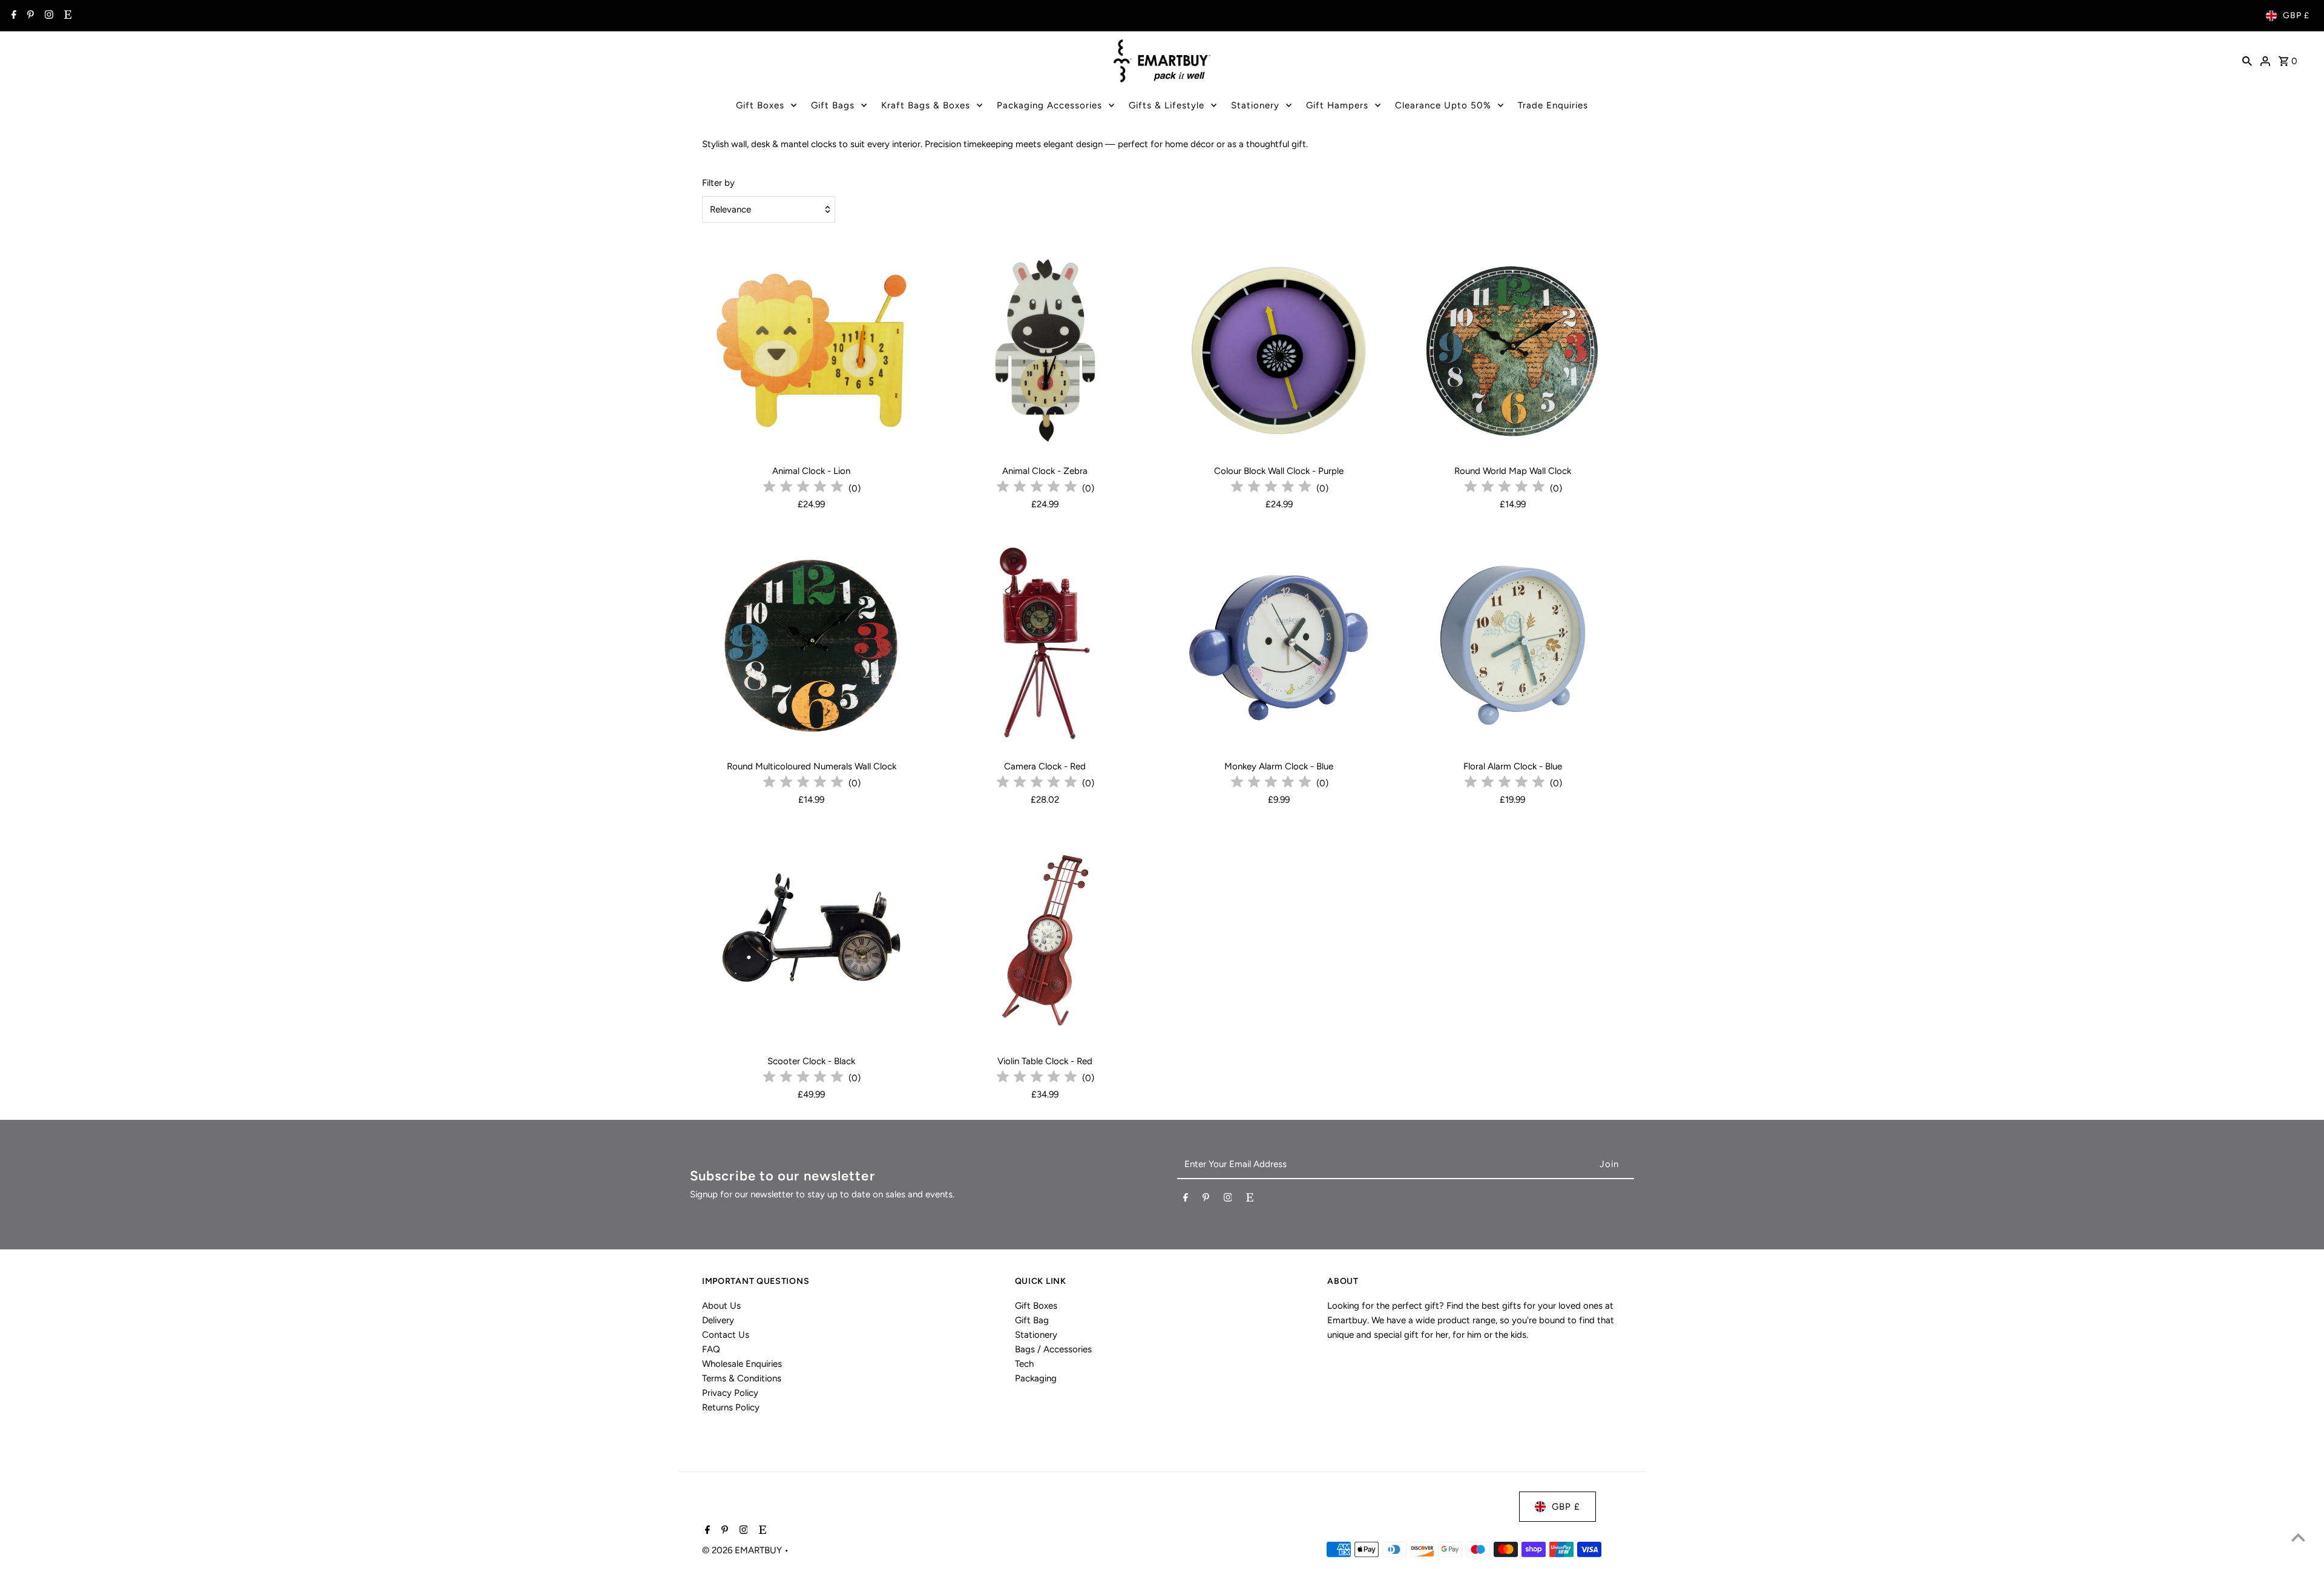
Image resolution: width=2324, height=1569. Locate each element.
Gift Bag (1032, 1320)
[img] (803, 488)
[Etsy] (66, 16)
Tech (1024, 1364)
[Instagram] (48, 16)
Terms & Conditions (742, 1378)
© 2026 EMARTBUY (743, 1550)
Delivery (718, 1320)
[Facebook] (12, 16)
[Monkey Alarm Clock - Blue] (1279, 645)
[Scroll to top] (2298, 1537)
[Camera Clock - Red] (1045, 645)
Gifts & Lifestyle (1167, 105)
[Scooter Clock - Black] (811, 940)
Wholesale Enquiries (742, 1364)
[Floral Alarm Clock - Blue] (1513, 645)
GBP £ (2296, 15)
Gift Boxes (760, 105)
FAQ (711, 1349)
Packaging (1036, 1378)
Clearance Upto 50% (1443, 105)
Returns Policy (731, 1407)
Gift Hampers (1337, 105)
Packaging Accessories (1049, 105)
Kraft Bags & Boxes (926, 105)
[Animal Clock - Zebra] (1045, 350)
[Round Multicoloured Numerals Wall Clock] (811, 645)
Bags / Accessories (1053, 1349)
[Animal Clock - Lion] (811, 350)
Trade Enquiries (1553, 105)
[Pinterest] (29, 16)
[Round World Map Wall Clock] (1513, 350)
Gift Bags (833, 105)
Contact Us (726, 1335)
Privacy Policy (730, 1393)
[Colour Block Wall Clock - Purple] (1279, 350)
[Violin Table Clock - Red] (1045, 940)
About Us (721, 1306)
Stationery (1255, 105)
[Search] (2247, 61)
